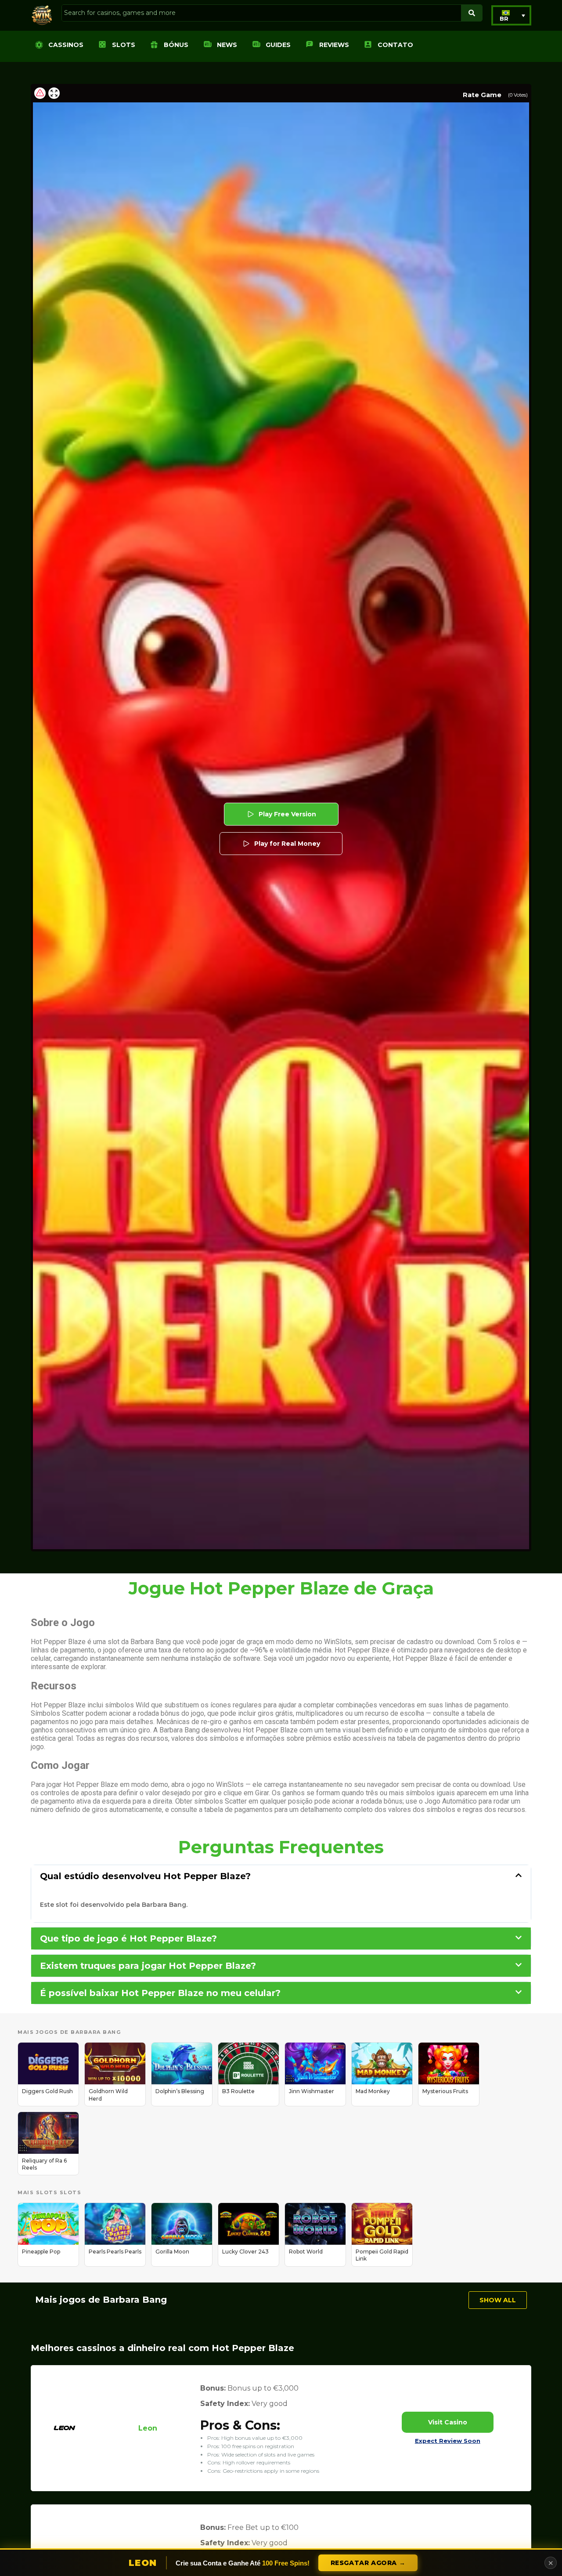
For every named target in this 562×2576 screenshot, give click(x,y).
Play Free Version (287, 814)
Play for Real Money (287, 844)
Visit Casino (448, 2422)
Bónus (176, 45)
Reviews (334, 45)
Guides (278, 45)
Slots (124, 45)
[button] (511, 15)
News (227, 45)
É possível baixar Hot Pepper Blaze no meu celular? (160, 1993)
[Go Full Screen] (54, 93)
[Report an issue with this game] (40, 93)
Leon (148, 2428)
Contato (395, 45)
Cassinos (66, 45)
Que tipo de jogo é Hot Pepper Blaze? (128, 1938)
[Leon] (65, 2441)
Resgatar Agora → (368, 2563)
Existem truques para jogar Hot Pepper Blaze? (148, 1966)
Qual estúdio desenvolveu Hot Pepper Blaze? (145, 1876)
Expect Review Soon (448, 2441)
